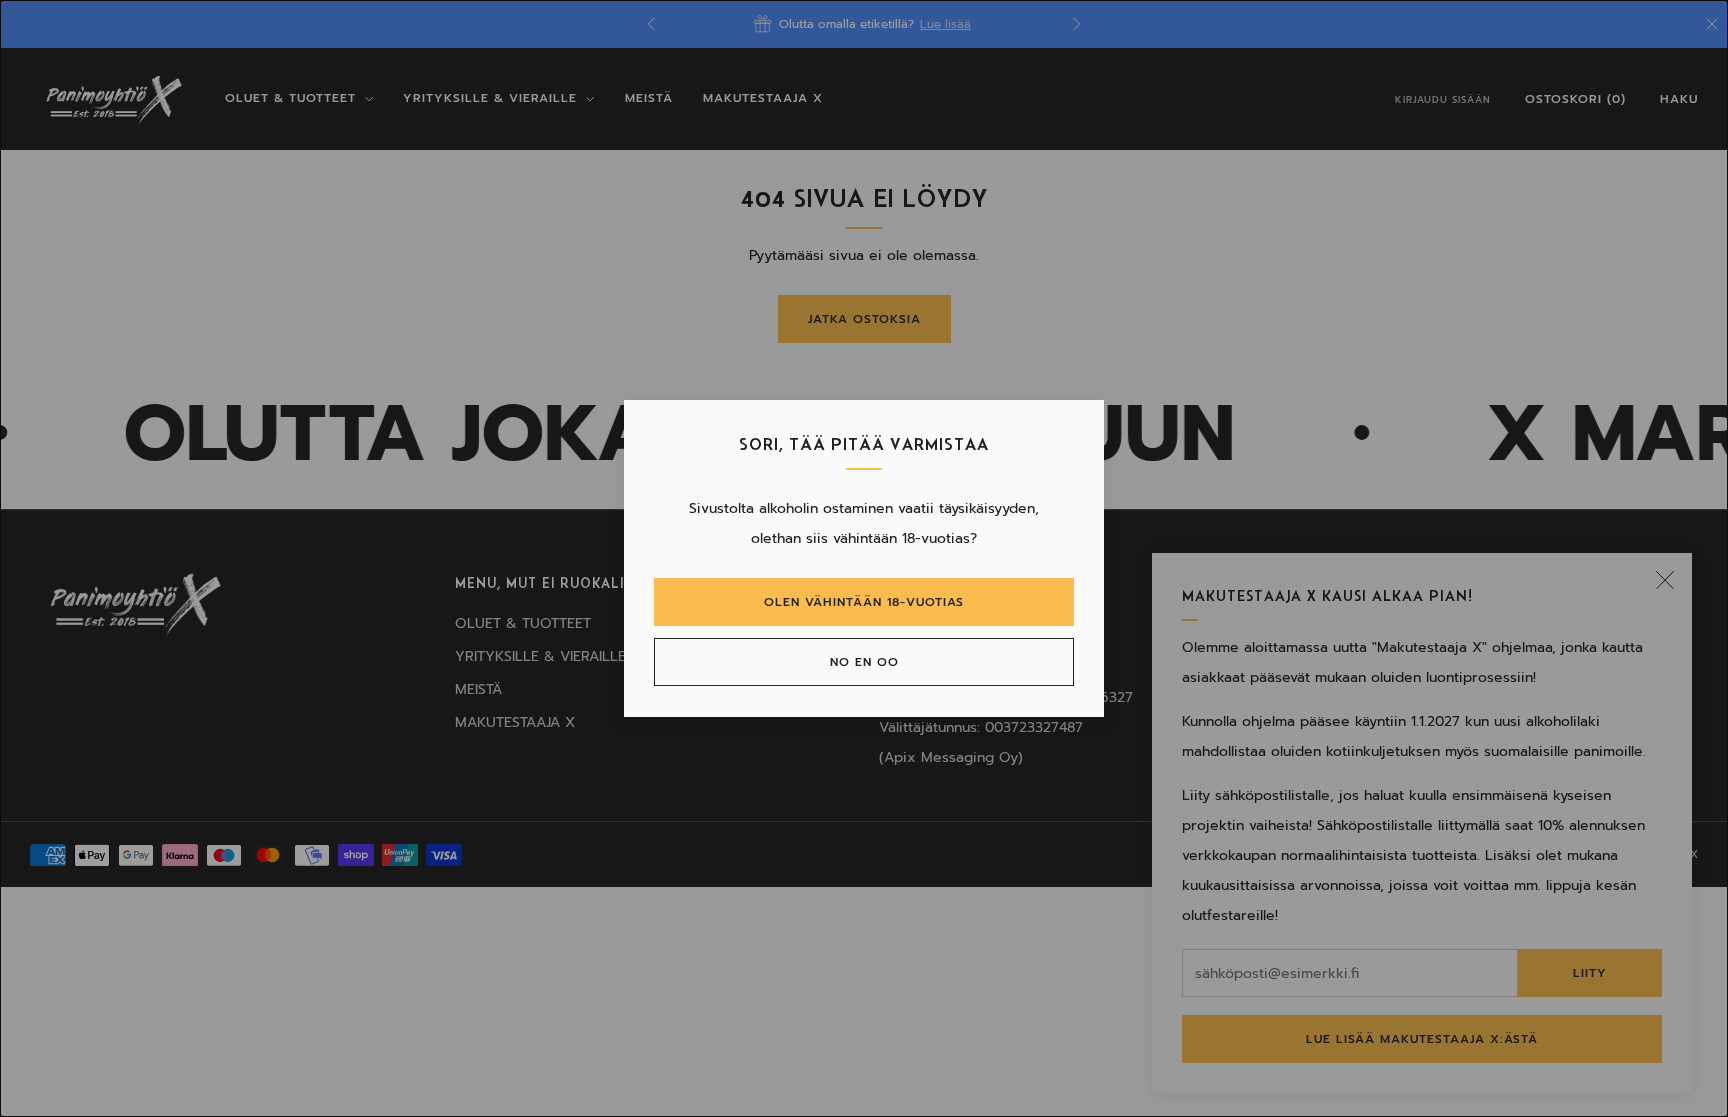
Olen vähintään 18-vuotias (864, 602)
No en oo (864, 662)
